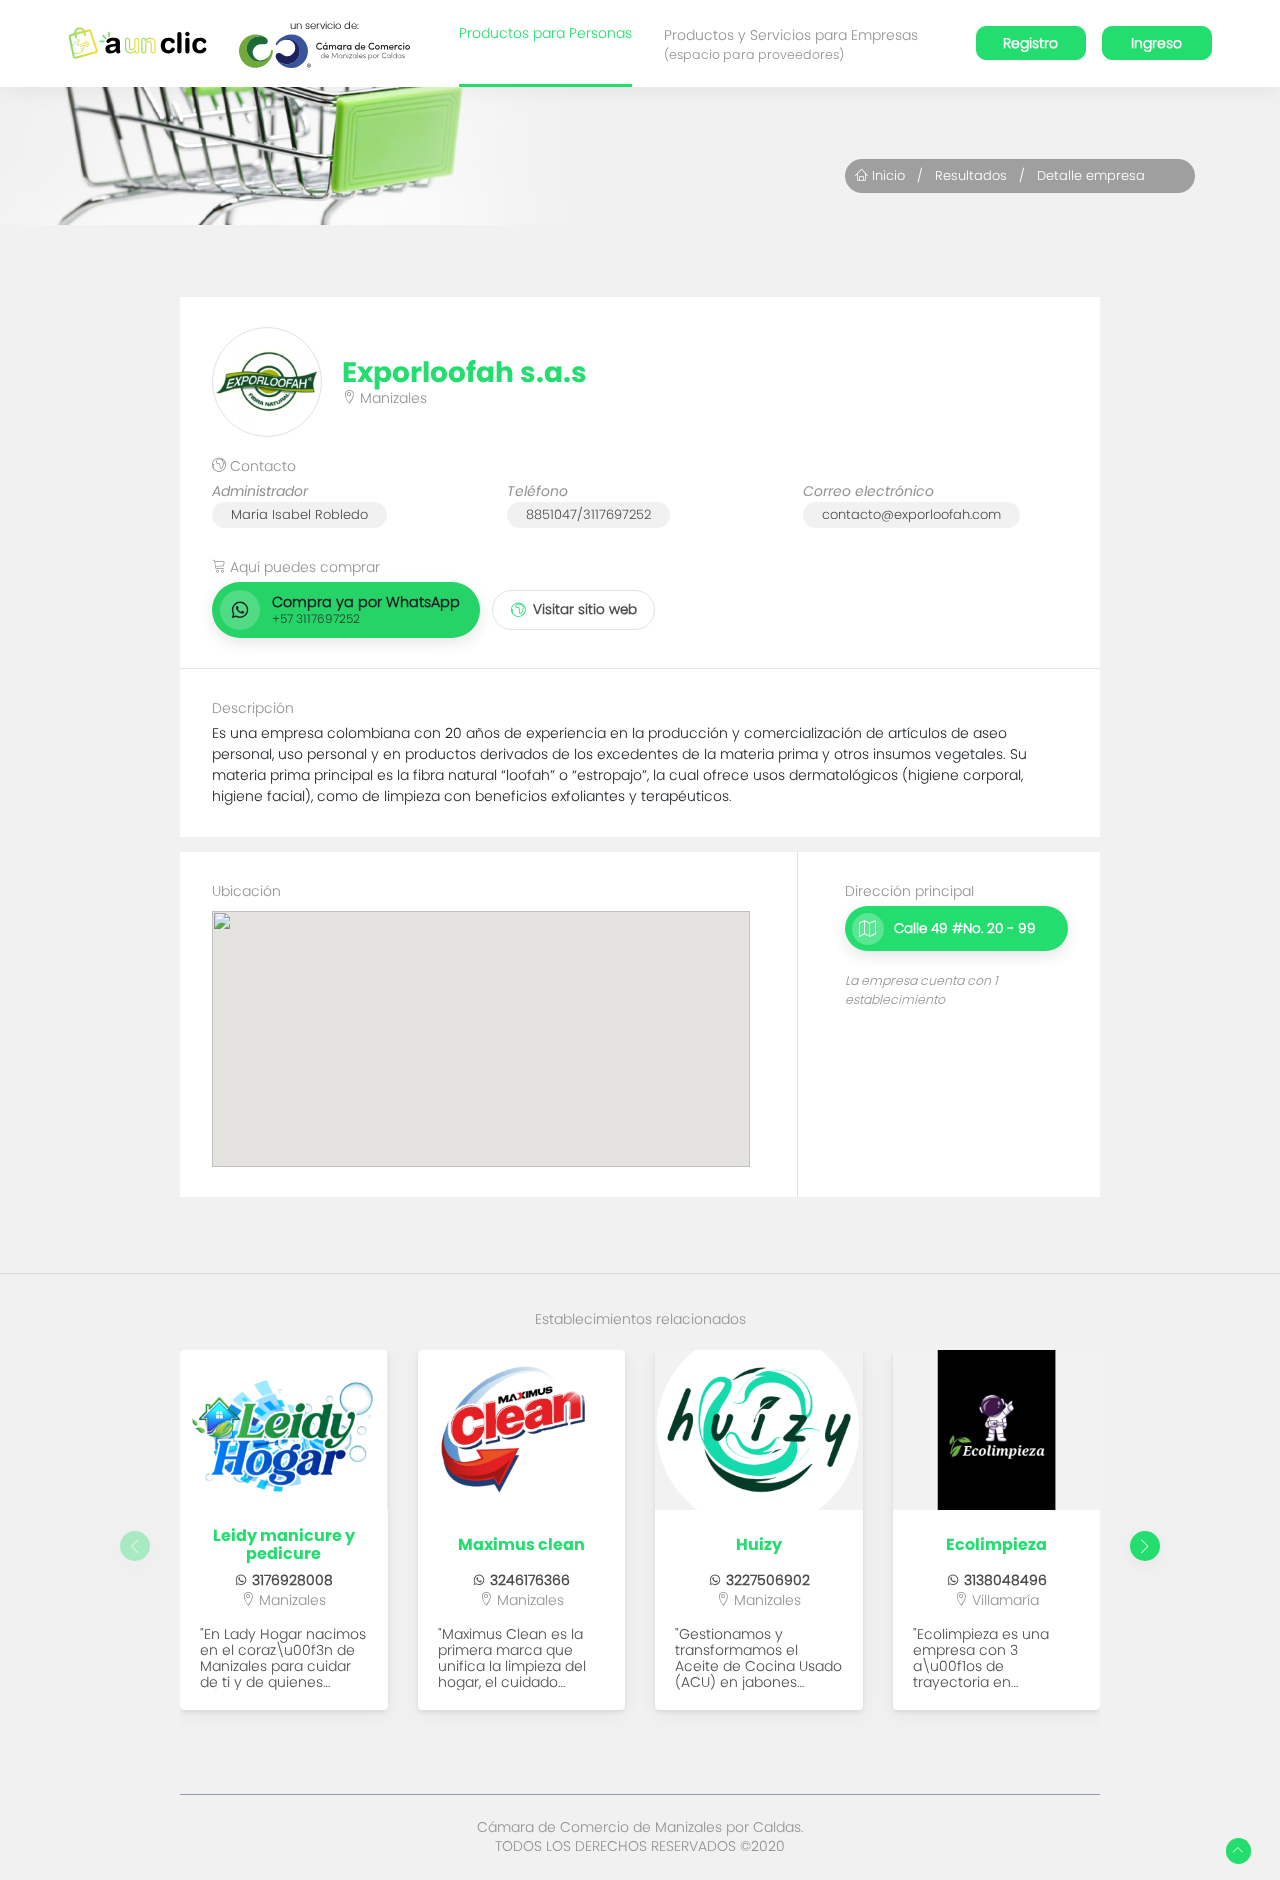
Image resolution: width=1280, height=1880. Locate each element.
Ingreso (1156, 43)
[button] (1145, 1546)
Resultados (971, 175)
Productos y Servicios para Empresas (791, 44)
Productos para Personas (545, 33)
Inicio (886, 175)
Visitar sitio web (585, 609)
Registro (1030, 43)
